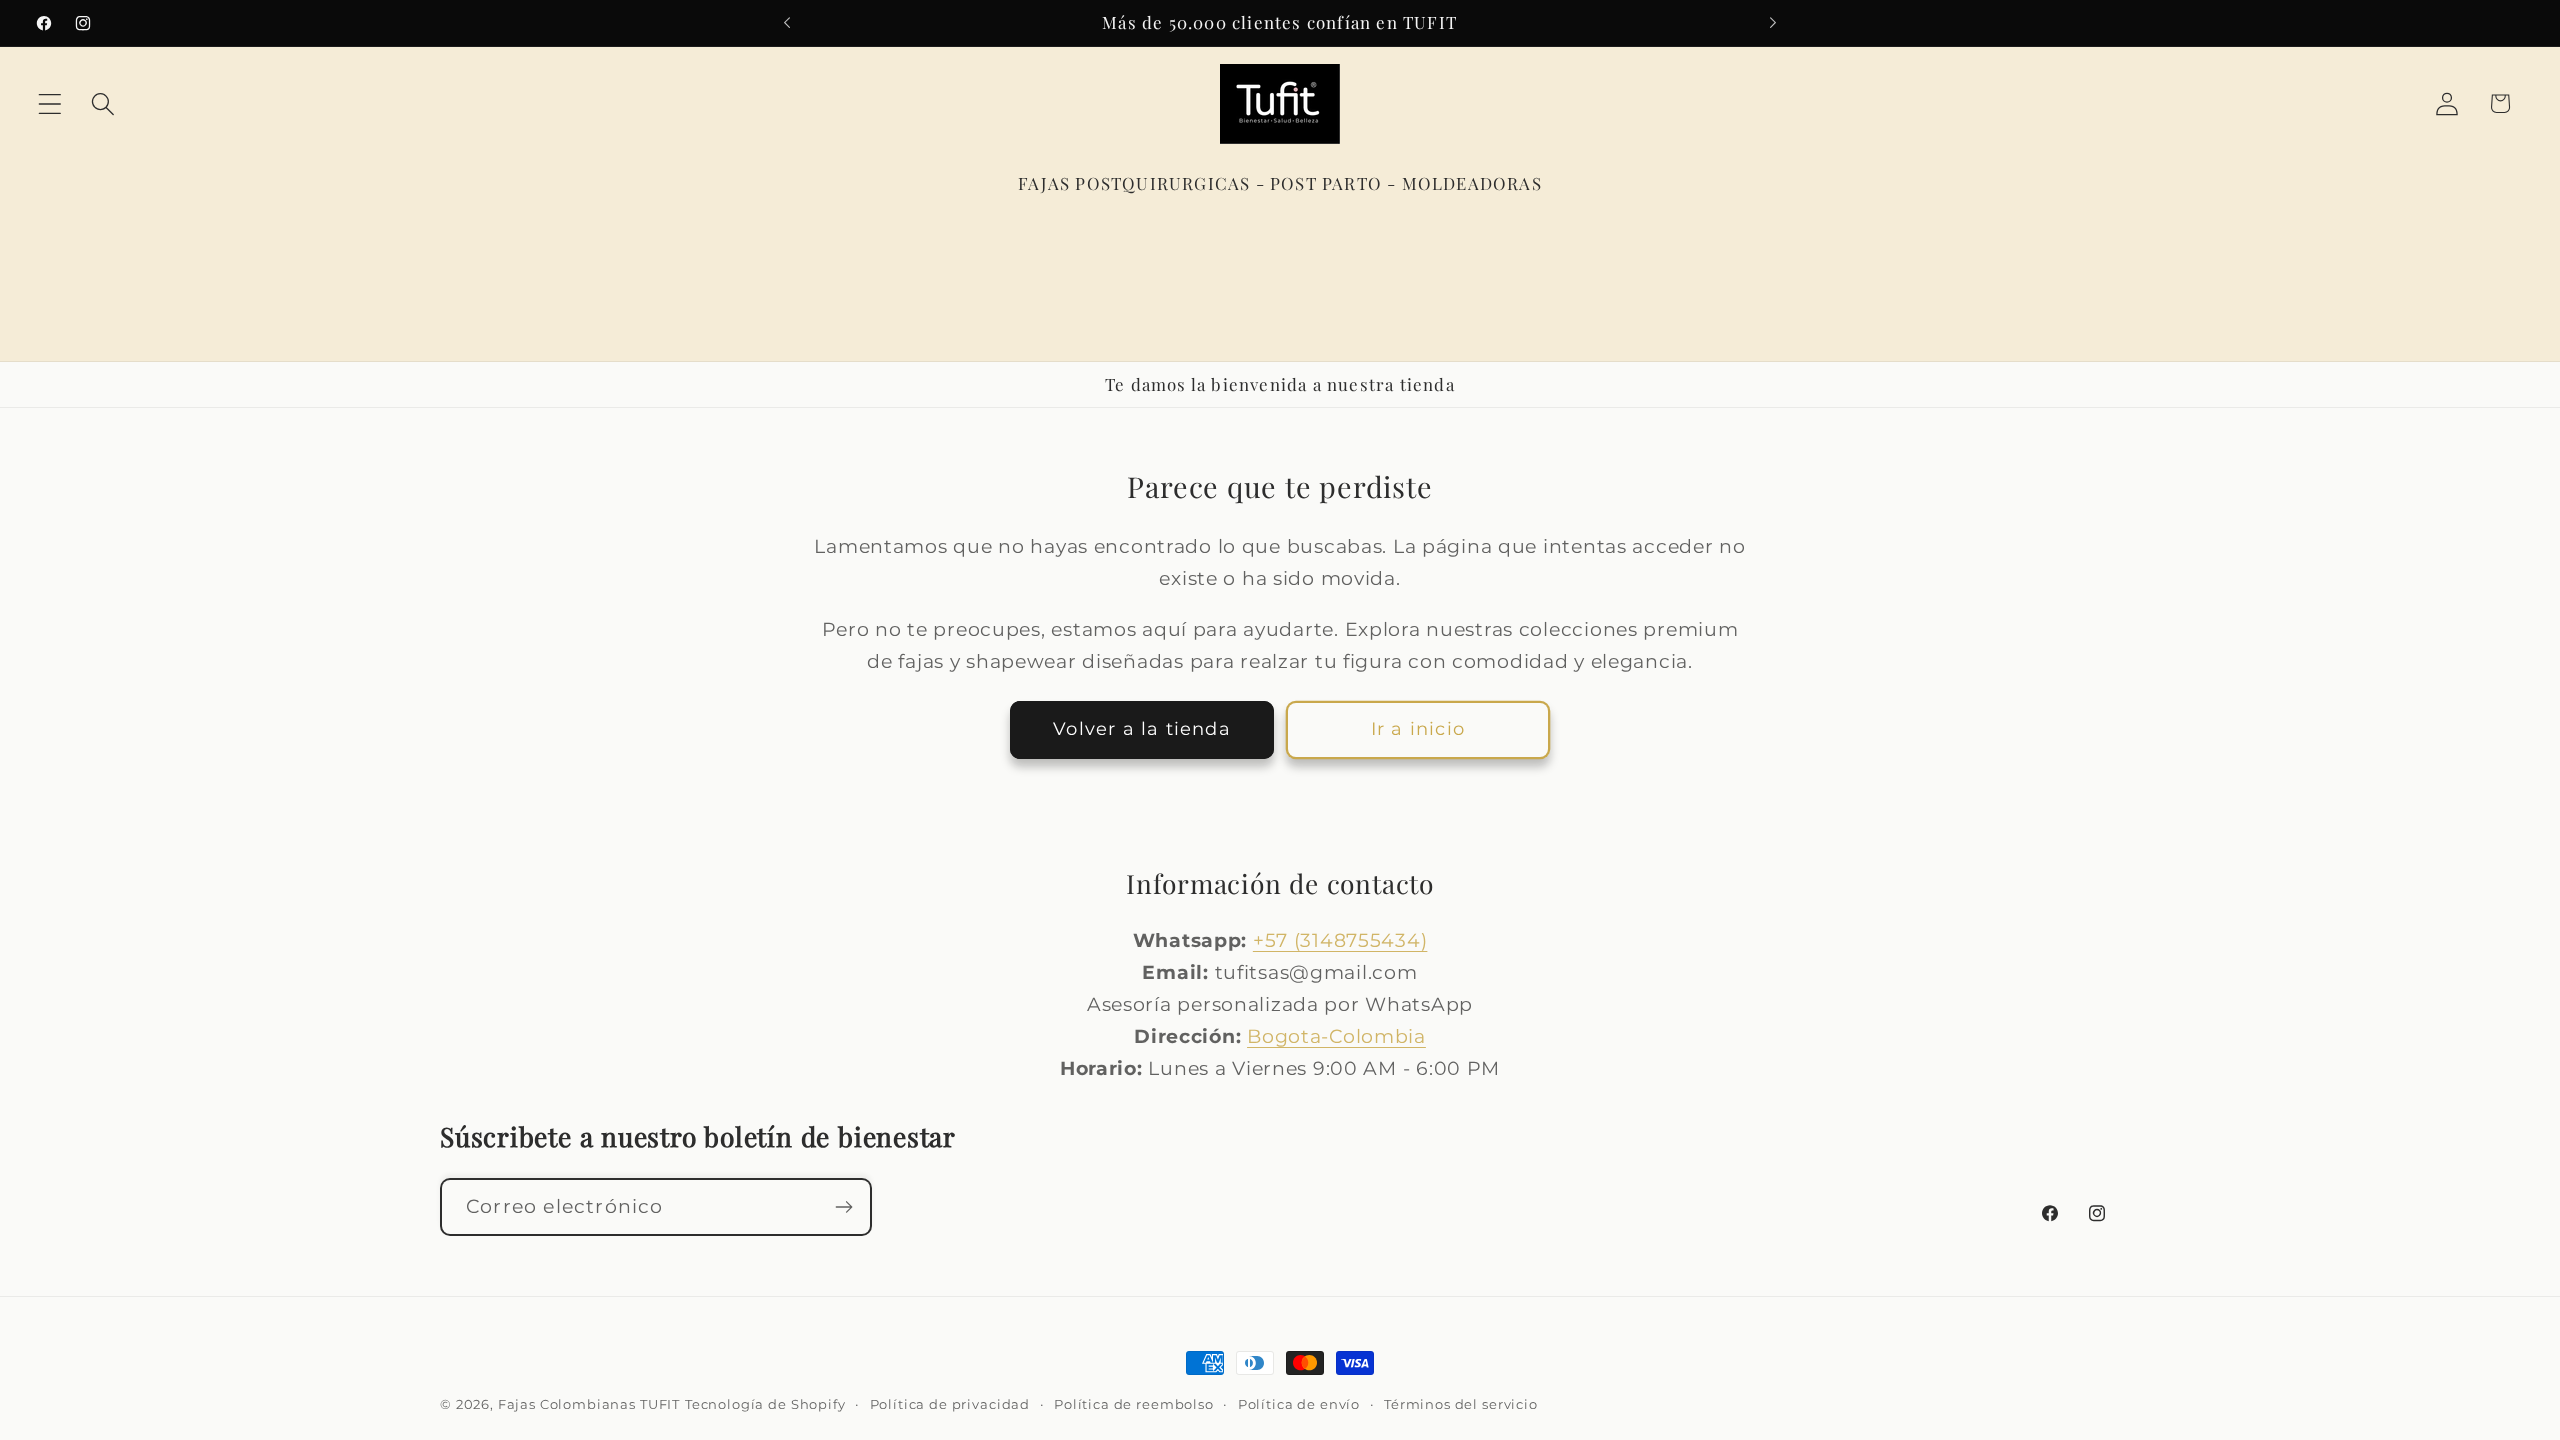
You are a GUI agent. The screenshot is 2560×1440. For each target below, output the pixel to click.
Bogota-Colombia (1336, 1036)
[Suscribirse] (843, 1207)
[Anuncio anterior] (787, 23)
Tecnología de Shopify (765, 1404)
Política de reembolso (1134, 1404)
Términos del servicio (1461, 1404)
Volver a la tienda (1142, 729)
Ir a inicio (1418, 729)
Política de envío (1299, 1404)
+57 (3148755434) (1340, 940)
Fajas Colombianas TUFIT (589, 1404)
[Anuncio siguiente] (1773, 23)
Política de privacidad (950, 1404)
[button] (50, 103)
